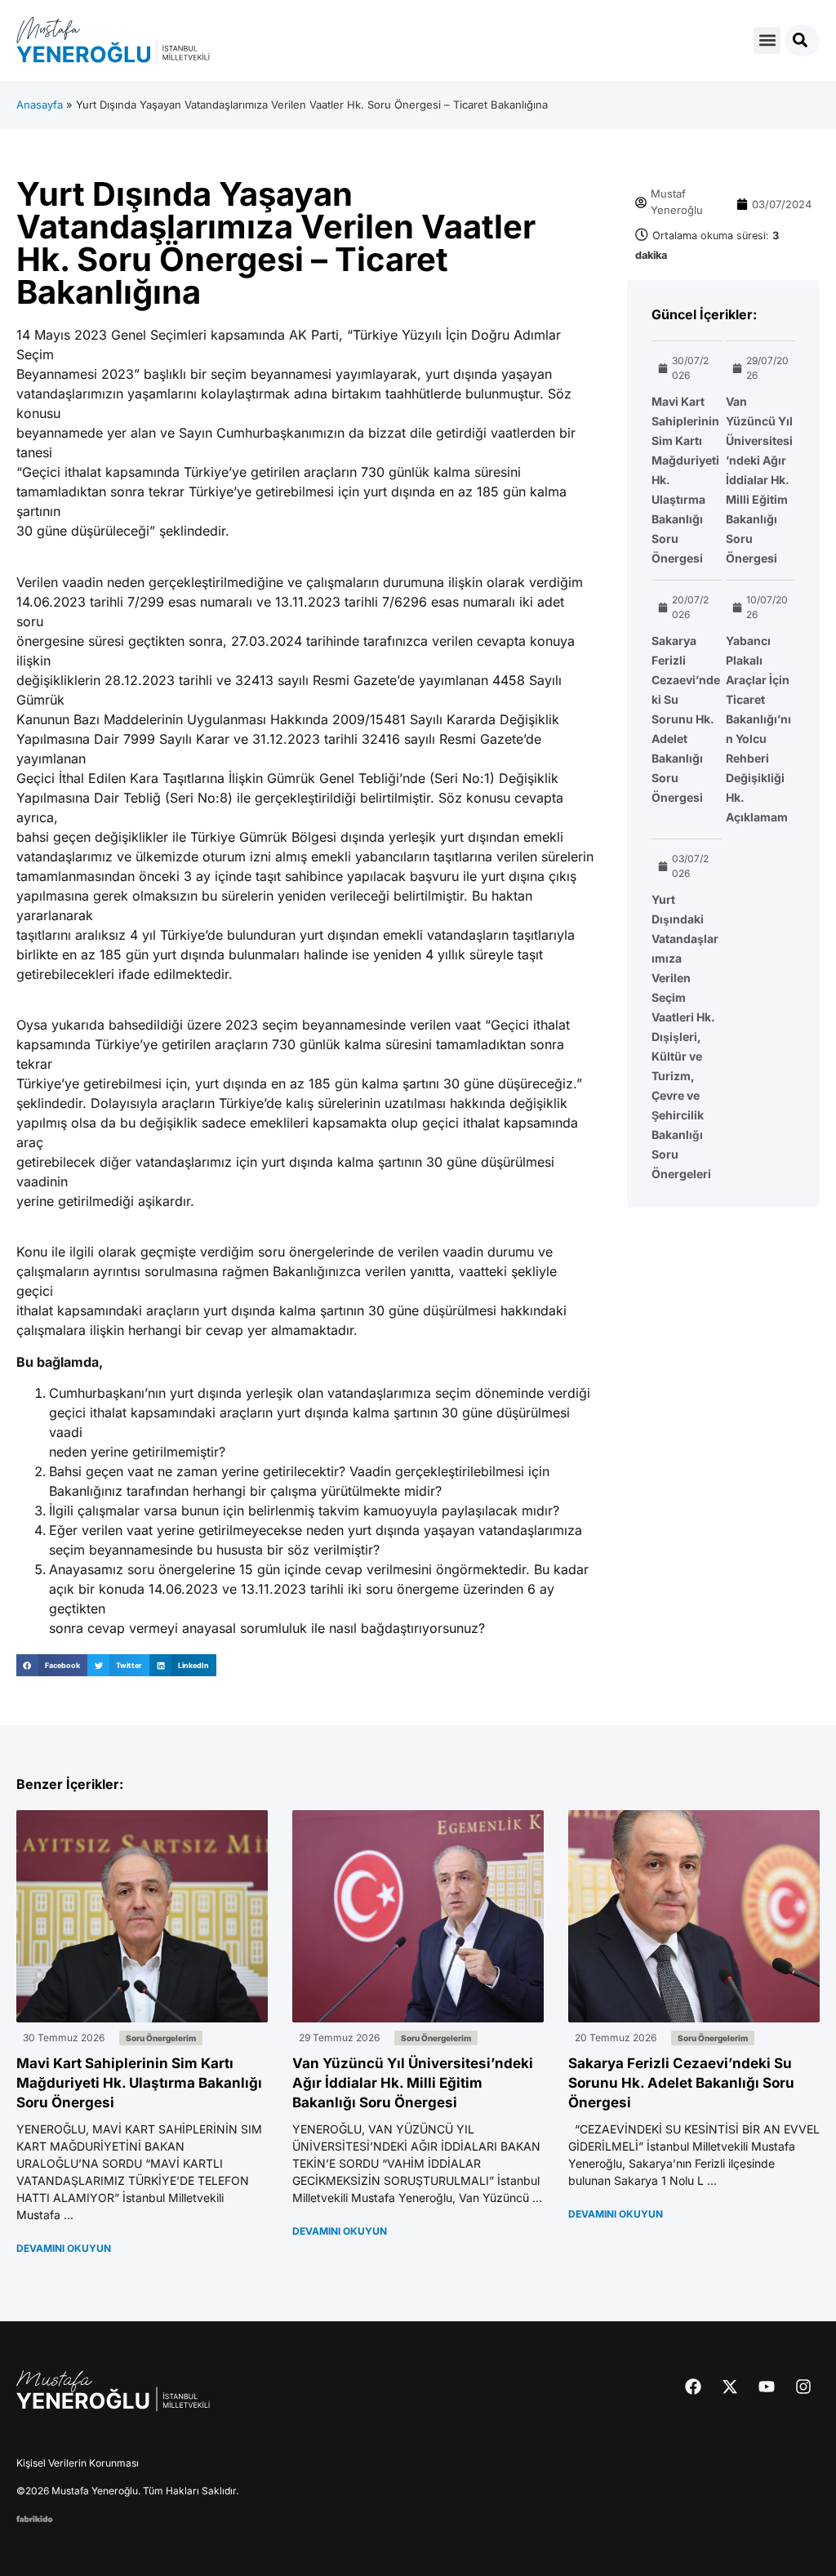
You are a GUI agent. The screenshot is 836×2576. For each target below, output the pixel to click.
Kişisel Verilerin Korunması (78, 2463)
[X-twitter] (730, 2387)
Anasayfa (40, 105)
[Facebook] (693, 2387)
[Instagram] (803, 2387)
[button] (767, 40)
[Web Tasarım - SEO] (35, 2517)
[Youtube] (767, 2387)
